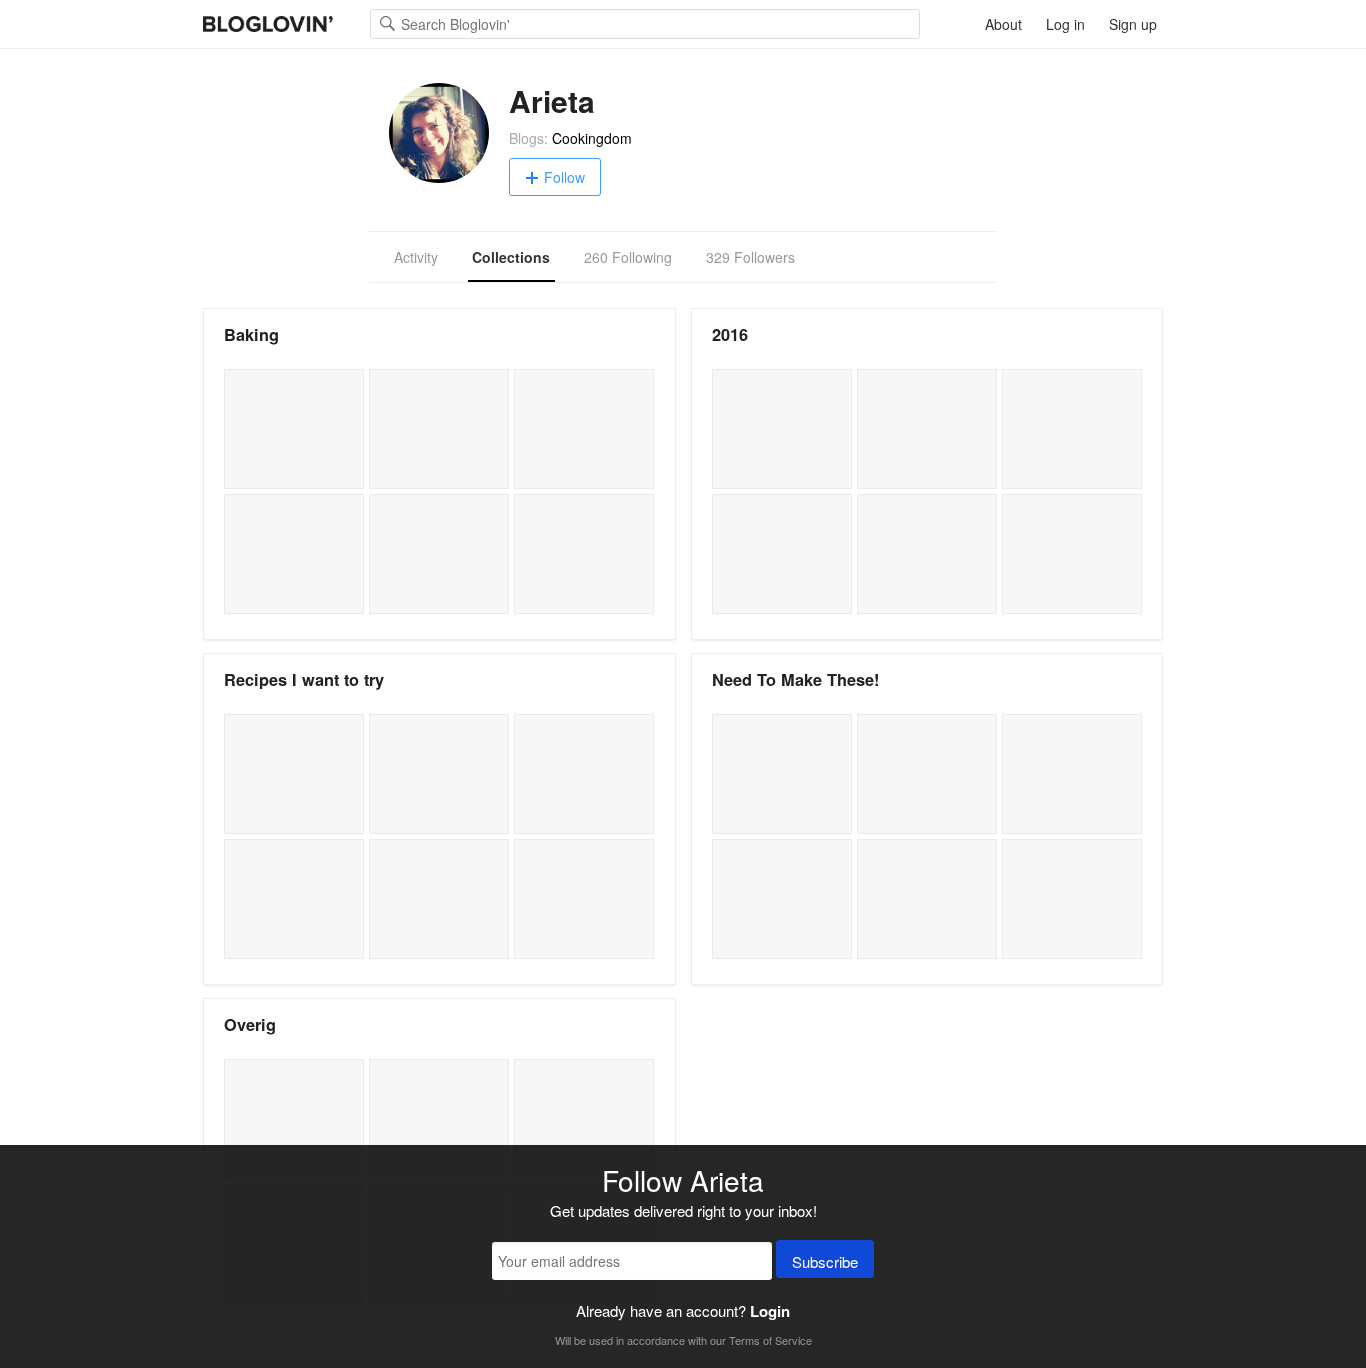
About (1003, 24)
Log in (1065, 24)
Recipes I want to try (304, 679)
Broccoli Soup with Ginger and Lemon (782, 774)
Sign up (1133, 24)
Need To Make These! (795, 679)
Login (770, 1311)
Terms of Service (770, 1340)
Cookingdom (592, 138)
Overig (250, 1024)
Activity (416, 257)
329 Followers (750, 257)
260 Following (628, 257)
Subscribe (825, 1261)
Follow (564, 177)
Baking (251, 334)
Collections (511, 257)
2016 (730, 334)
